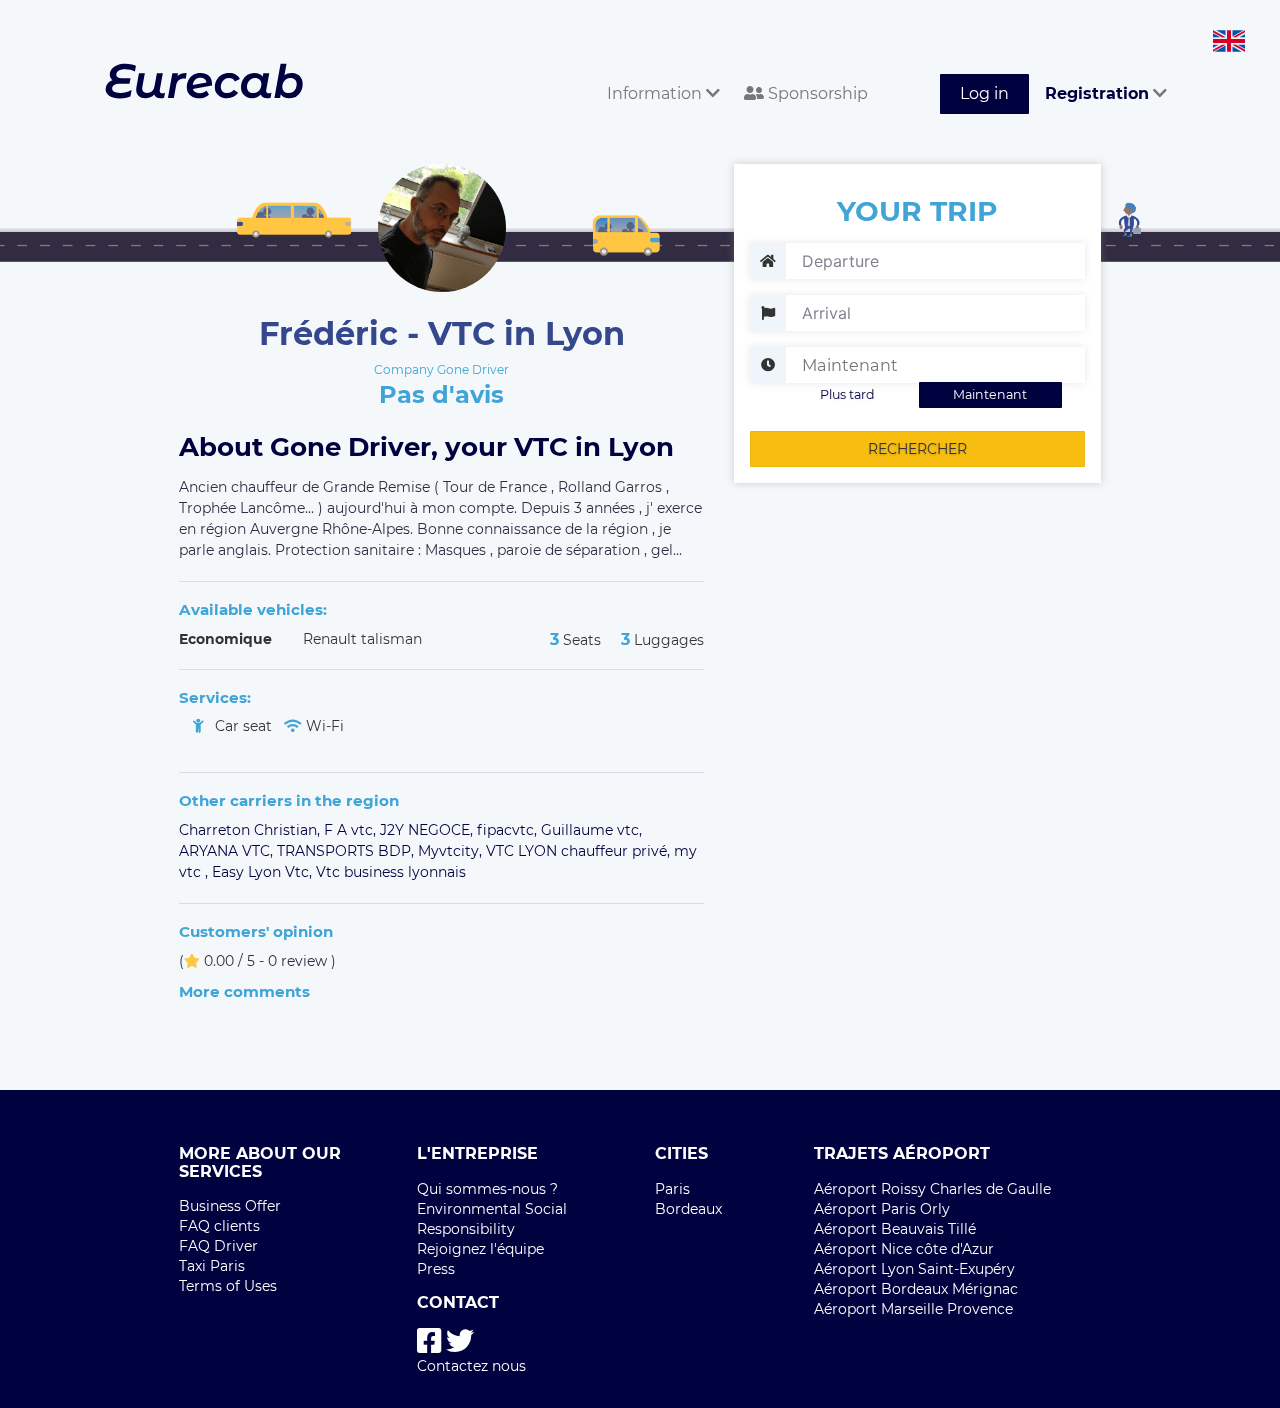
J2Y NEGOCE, (428, 830)
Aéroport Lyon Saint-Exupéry (914, 1269)
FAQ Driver (218, 1246)
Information (656, 93)
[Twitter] (460, 1341)
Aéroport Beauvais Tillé (895, 1229)
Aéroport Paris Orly (882, 1209)
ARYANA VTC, (228, 851)
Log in (984, 93)
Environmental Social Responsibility (492, 1219)
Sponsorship (816, 93)
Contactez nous (471, 1366)
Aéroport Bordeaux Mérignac (916, 1289)
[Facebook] (429, 1341)
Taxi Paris (212, 1266)
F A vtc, (352, 830)
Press (436, 1269)
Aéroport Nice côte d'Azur (904, 1249)
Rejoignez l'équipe (480, 1249)
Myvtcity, (452, 851)
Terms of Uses (228, 1286)
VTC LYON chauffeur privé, (580, 851)
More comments (244, 991)
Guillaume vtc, (591, 830)
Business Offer (230, 1206)
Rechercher (917, 449)
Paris (672, 1189)
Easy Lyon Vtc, (264, 872)
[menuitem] (659, 71)
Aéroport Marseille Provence (913, 1309)
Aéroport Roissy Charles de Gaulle (932, 1189)
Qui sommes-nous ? (487, 1189)
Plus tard (847, 394)
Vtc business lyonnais (391, 872)
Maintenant (990, 394)
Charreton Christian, (251, 830)
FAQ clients (219, 1226)
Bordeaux (688, 1209)
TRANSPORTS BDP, (347, 851)
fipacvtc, (509, 830)
